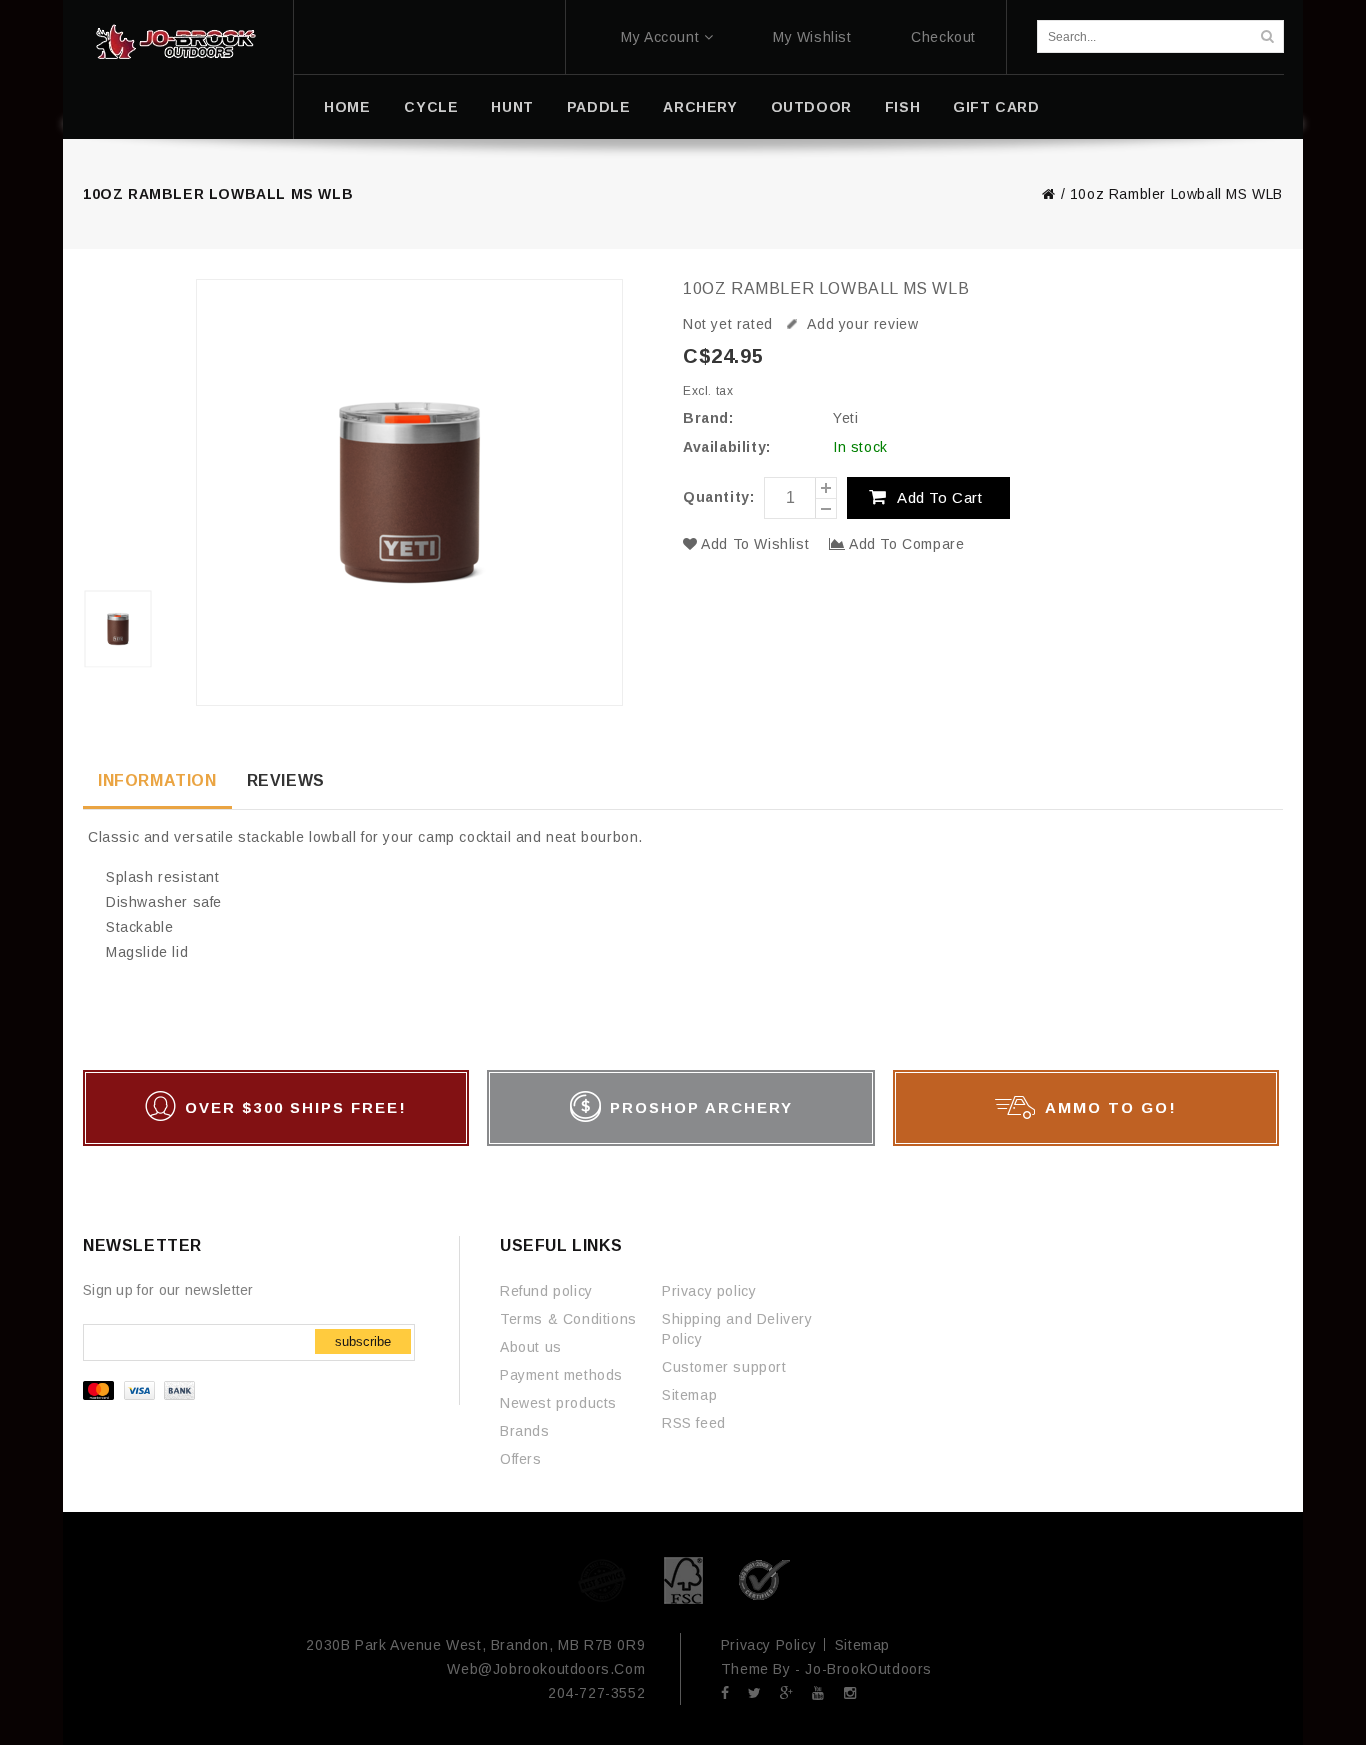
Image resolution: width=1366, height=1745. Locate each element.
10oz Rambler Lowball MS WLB (1176, 194)
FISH (902, 107)
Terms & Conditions (568, 1319)
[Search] (1267, 36)
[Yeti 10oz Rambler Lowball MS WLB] (121, 488)
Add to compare (904, 544)
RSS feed (694, 1423)
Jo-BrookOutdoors (868, 1669)
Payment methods (561, 1375)
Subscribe (363, 1341)
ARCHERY (700, 107)
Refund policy (546, 1291)
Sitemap (689, 1395)
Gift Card (996, 107)
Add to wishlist (756, 544)
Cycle (431, 107)
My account (660, 37)
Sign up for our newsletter (168, 1290)
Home (347, 107)
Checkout (943, 37)
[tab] (157, 782)
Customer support (724, 1367)
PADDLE (599, 107)
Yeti (845, 418)
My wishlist (812, 37)
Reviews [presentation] (286, 780)
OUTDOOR (811, 107)
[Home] (175, 42)
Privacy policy (709, 1291)
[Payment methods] (141, 1395)
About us (531, 1347)
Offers (521, 1459)
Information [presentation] (157, 780)
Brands (525, 1431)
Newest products (558, 1403)
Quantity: (718, 497)
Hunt (512, 107)
